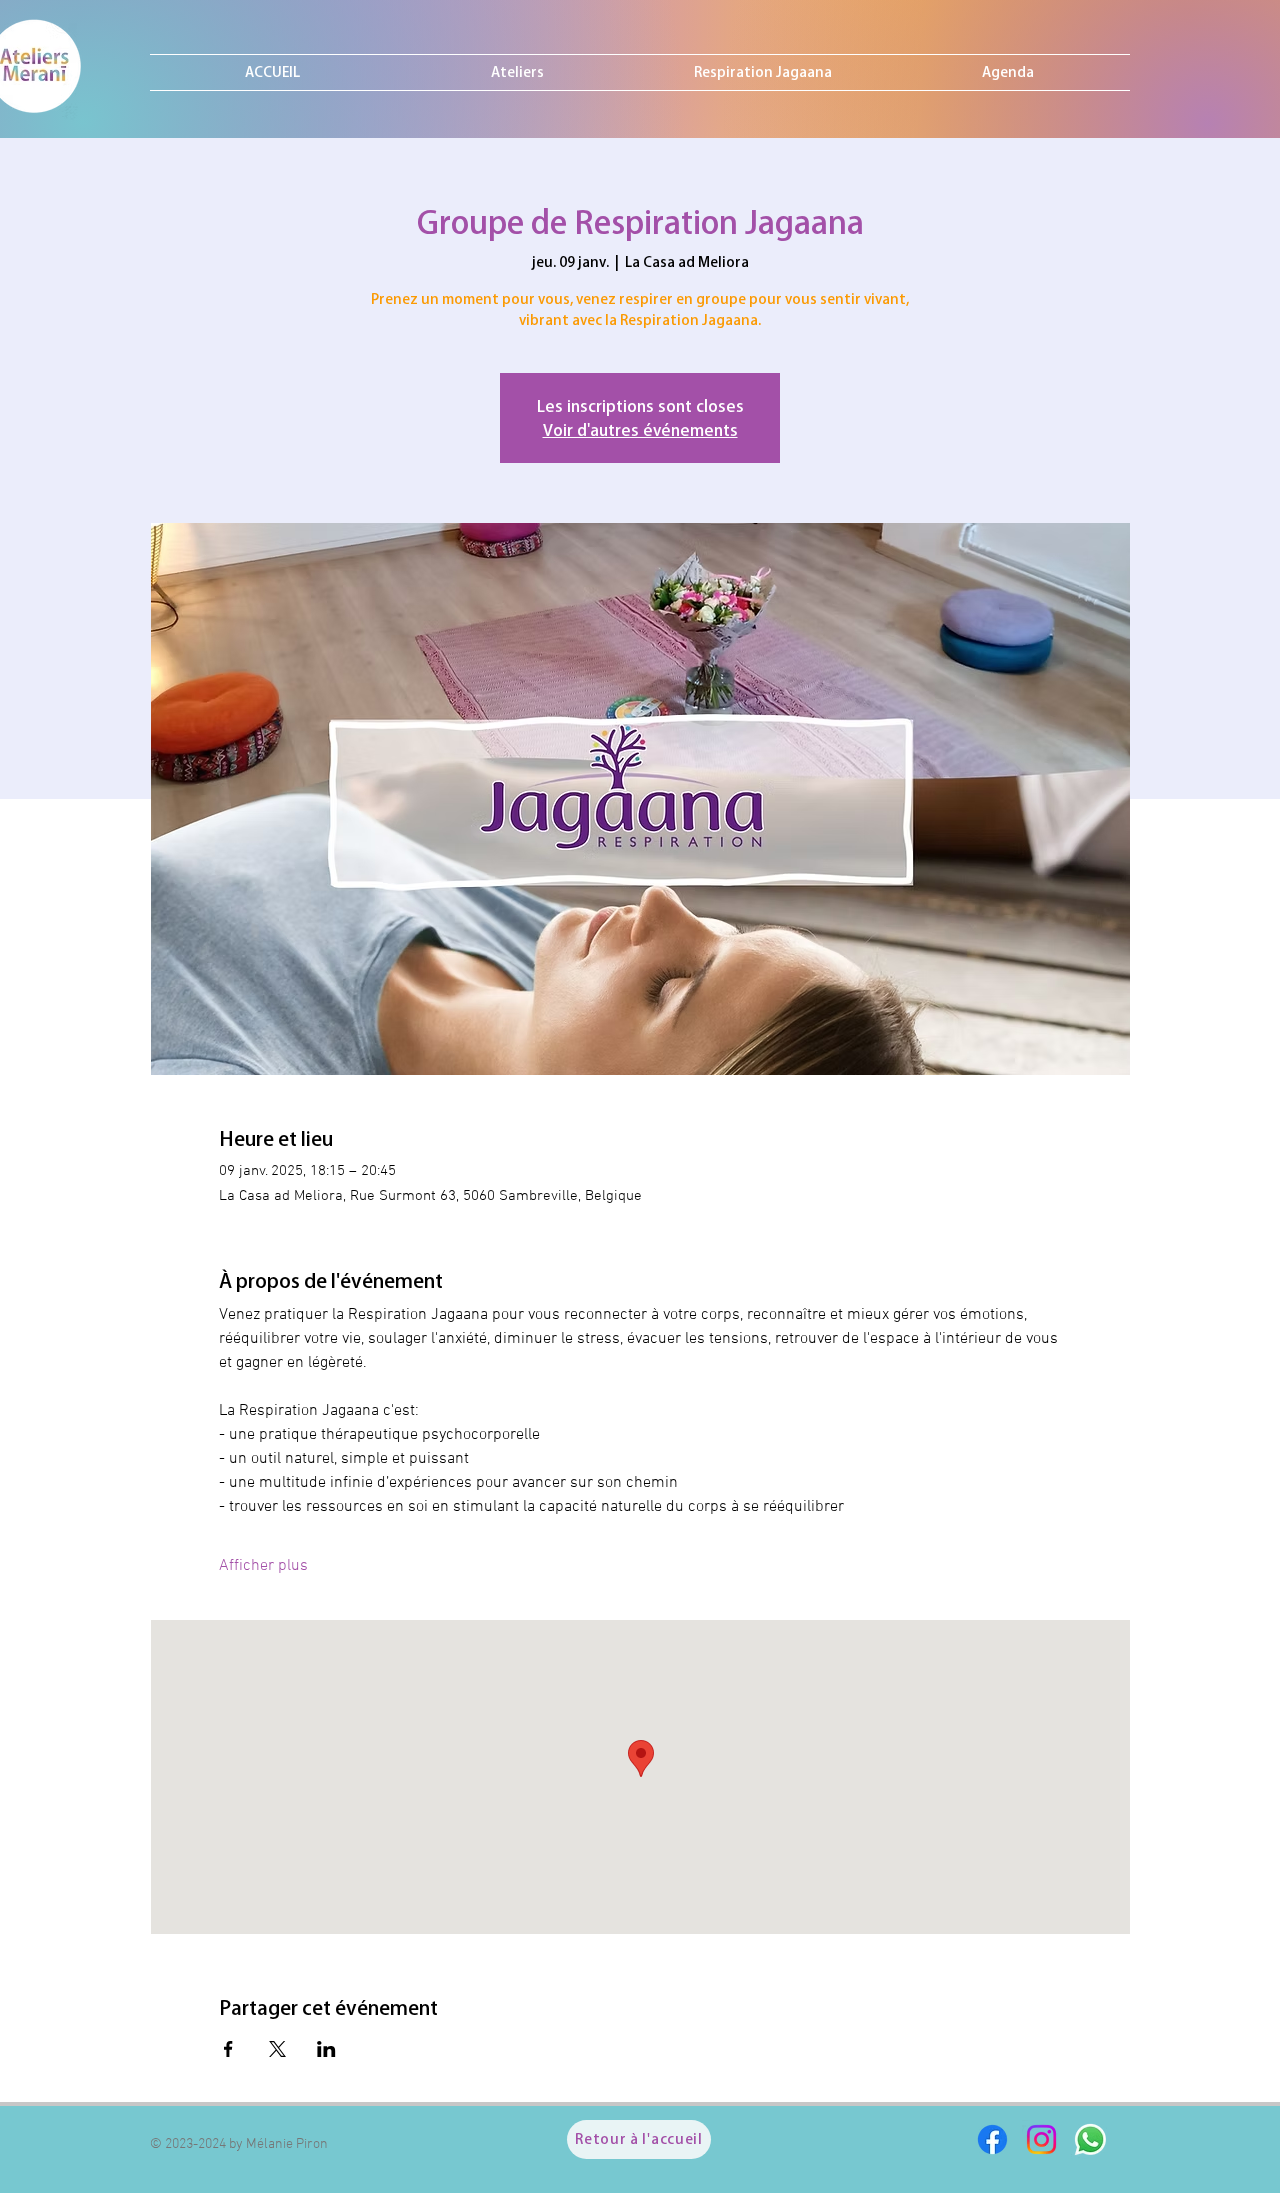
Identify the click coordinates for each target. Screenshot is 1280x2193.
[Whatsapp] (1090, 2139)
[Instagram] (1041, 2139)
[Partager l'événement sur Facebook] (228, 2049)
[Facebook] (992, 2139)
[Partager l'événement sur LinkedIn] (326, 2049)
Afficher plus (263, 1566)
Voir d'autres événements (640, 430)
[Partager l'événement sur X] (277, 2049)
